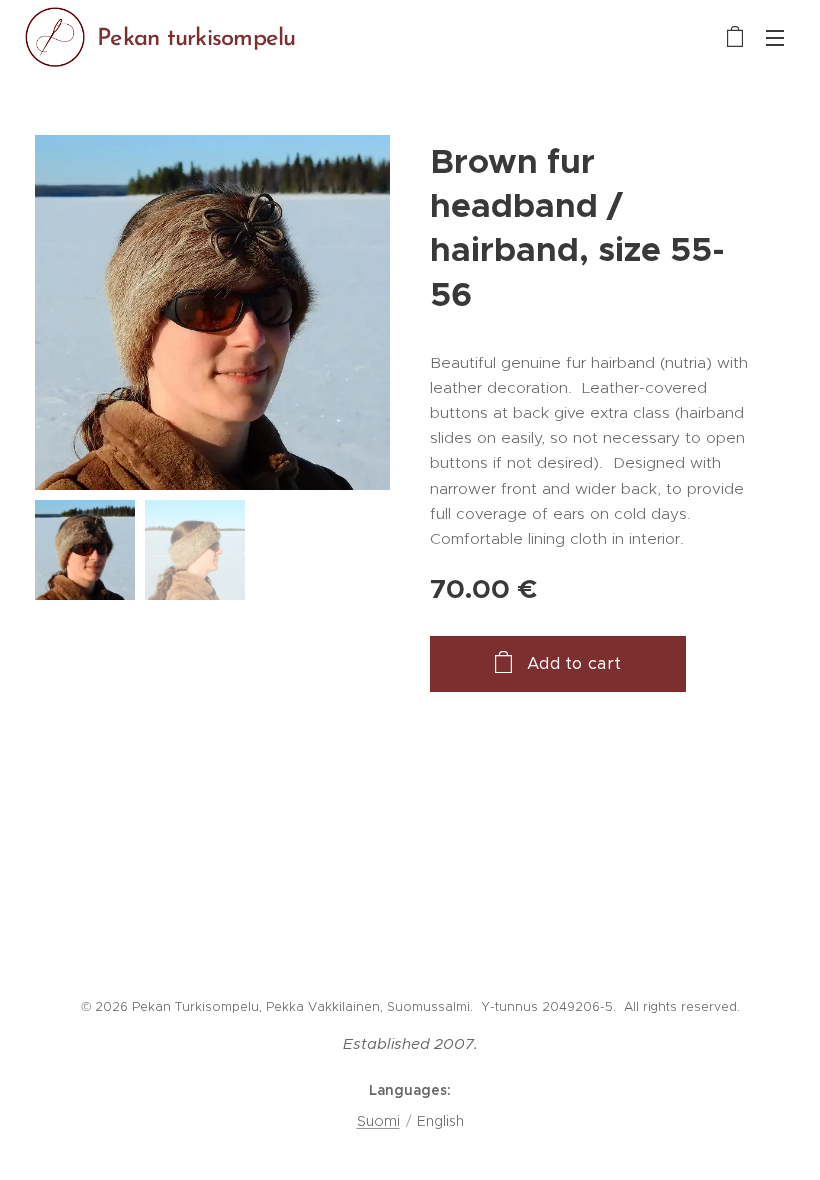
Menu (775, 37)
